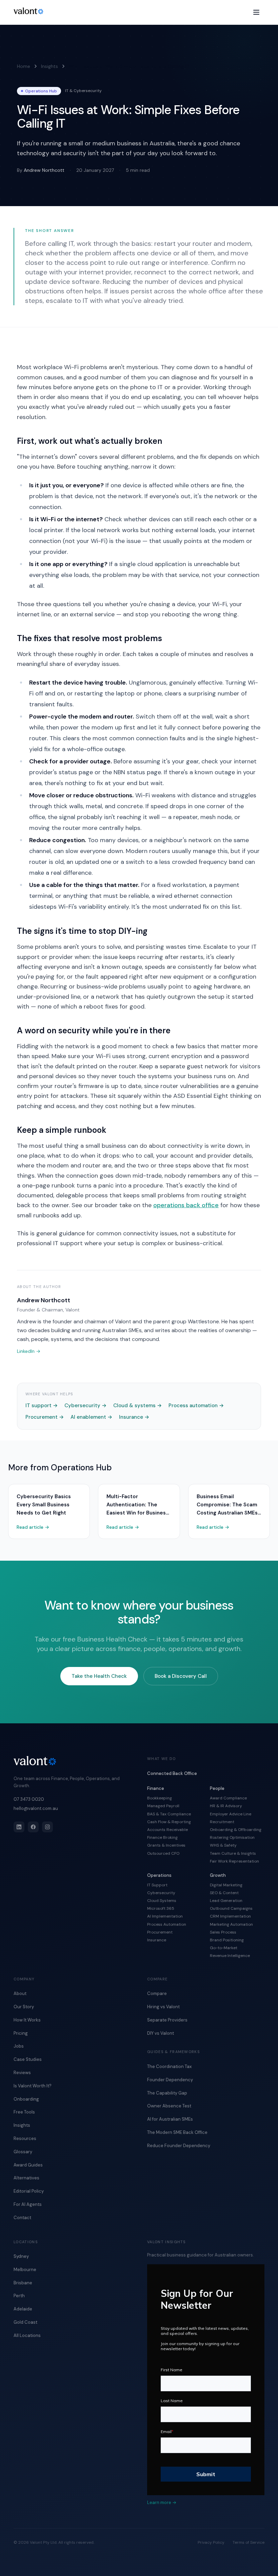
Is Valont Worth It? (33, 2086)
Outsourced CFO (163, 1853)
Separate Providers (167, 2020)
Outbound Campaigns (231, 1908)
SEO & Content (224, 1893)
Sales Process (223, 1932)
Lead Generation (226, 1901)
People (217, 1788)
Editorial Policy (29, 2191)
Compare (157, 1993)
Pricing (21, 2033)
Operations (159, 1875)
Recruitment (222, 1822)
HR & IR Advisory (226, 1806)
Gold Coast (25, 2322)
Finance (156, 1788)
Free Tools (24, 2112)
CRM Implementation (230, 1916)
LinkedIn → (29, 1351)
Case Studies (28, 2059)
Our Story (24, 2007)
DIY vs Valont (161, 2033)
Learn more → (162, 2502)
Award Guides (28, 2165)
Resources (25, 2138)
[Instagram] (47, 1827)
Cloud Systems (162, 1901)
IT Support (157, 1885)
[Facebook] (33, 1827)
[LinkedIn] (19, 1827)
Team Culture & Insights (233, 1853)
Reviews (22, 2073)
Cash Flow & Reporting (169, 1822)
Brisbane (23, 2283)
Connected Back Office (172, 1773)
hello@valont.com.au (36, 1808)
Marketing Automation (231, 1924)
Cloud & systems (137, 1405)
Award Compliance (228, 1798)
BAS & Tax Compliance (169, 1814)
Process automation (196, 1405)
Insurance (134, 1417)
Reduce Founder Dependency (179, 2146)
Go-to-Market (224, 1948)
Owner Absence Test (169, 2106)
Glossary (23, 2152)
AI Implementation (165, 1916)
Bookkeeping (160, 1798)
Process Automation (167, 1924)
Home (24, 66)
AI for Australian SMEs (170, 2119)
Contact (22, 2218)
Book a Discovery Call (181, 1676)
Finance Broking (162, 1837)
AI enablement (91, 1417)
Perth (19, 2296)
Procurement (45, 1417)
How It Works (27, 2020)
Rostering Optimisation (232, 1837)
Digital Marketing (226, 1885)
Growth (218, 1875)
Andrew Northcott (44, 170)
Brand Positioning (227, 1940)
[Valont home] (28, 11)
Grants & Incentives (166, 1845)
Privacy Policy (211, 2542)
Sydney (21, 2256)
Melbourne (25, 2270)
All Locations (27, 2335)
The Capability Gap (167, 2093)
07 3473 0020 (29, 1799)
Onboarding (26, 2099)
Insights (49, 66)
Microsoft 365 (161, 1908)
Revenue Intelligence (230, 1956)
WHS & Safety (223, 1845)
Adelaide (23, 2309)
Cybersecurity (85, 1405)
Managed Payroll (163, 1806)
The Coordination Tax (169, 2066)
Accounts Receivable (167, 1830)
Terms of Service (249, 2542)
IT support (42, 1405)
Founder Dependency (170, 2080)
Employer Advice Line (231, 1814)
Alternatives (26, 2178)
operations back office (186, 1205)
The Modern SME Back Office (177, 2132)
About (20, 1993)
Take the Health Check (99, 1676)
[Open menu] (256, 12)
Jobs (19, 2046)
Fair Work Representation (234, 1861)
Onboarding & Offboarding (236, 1830)
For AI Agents (28, 2204)
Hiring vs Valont (163, 2007)
